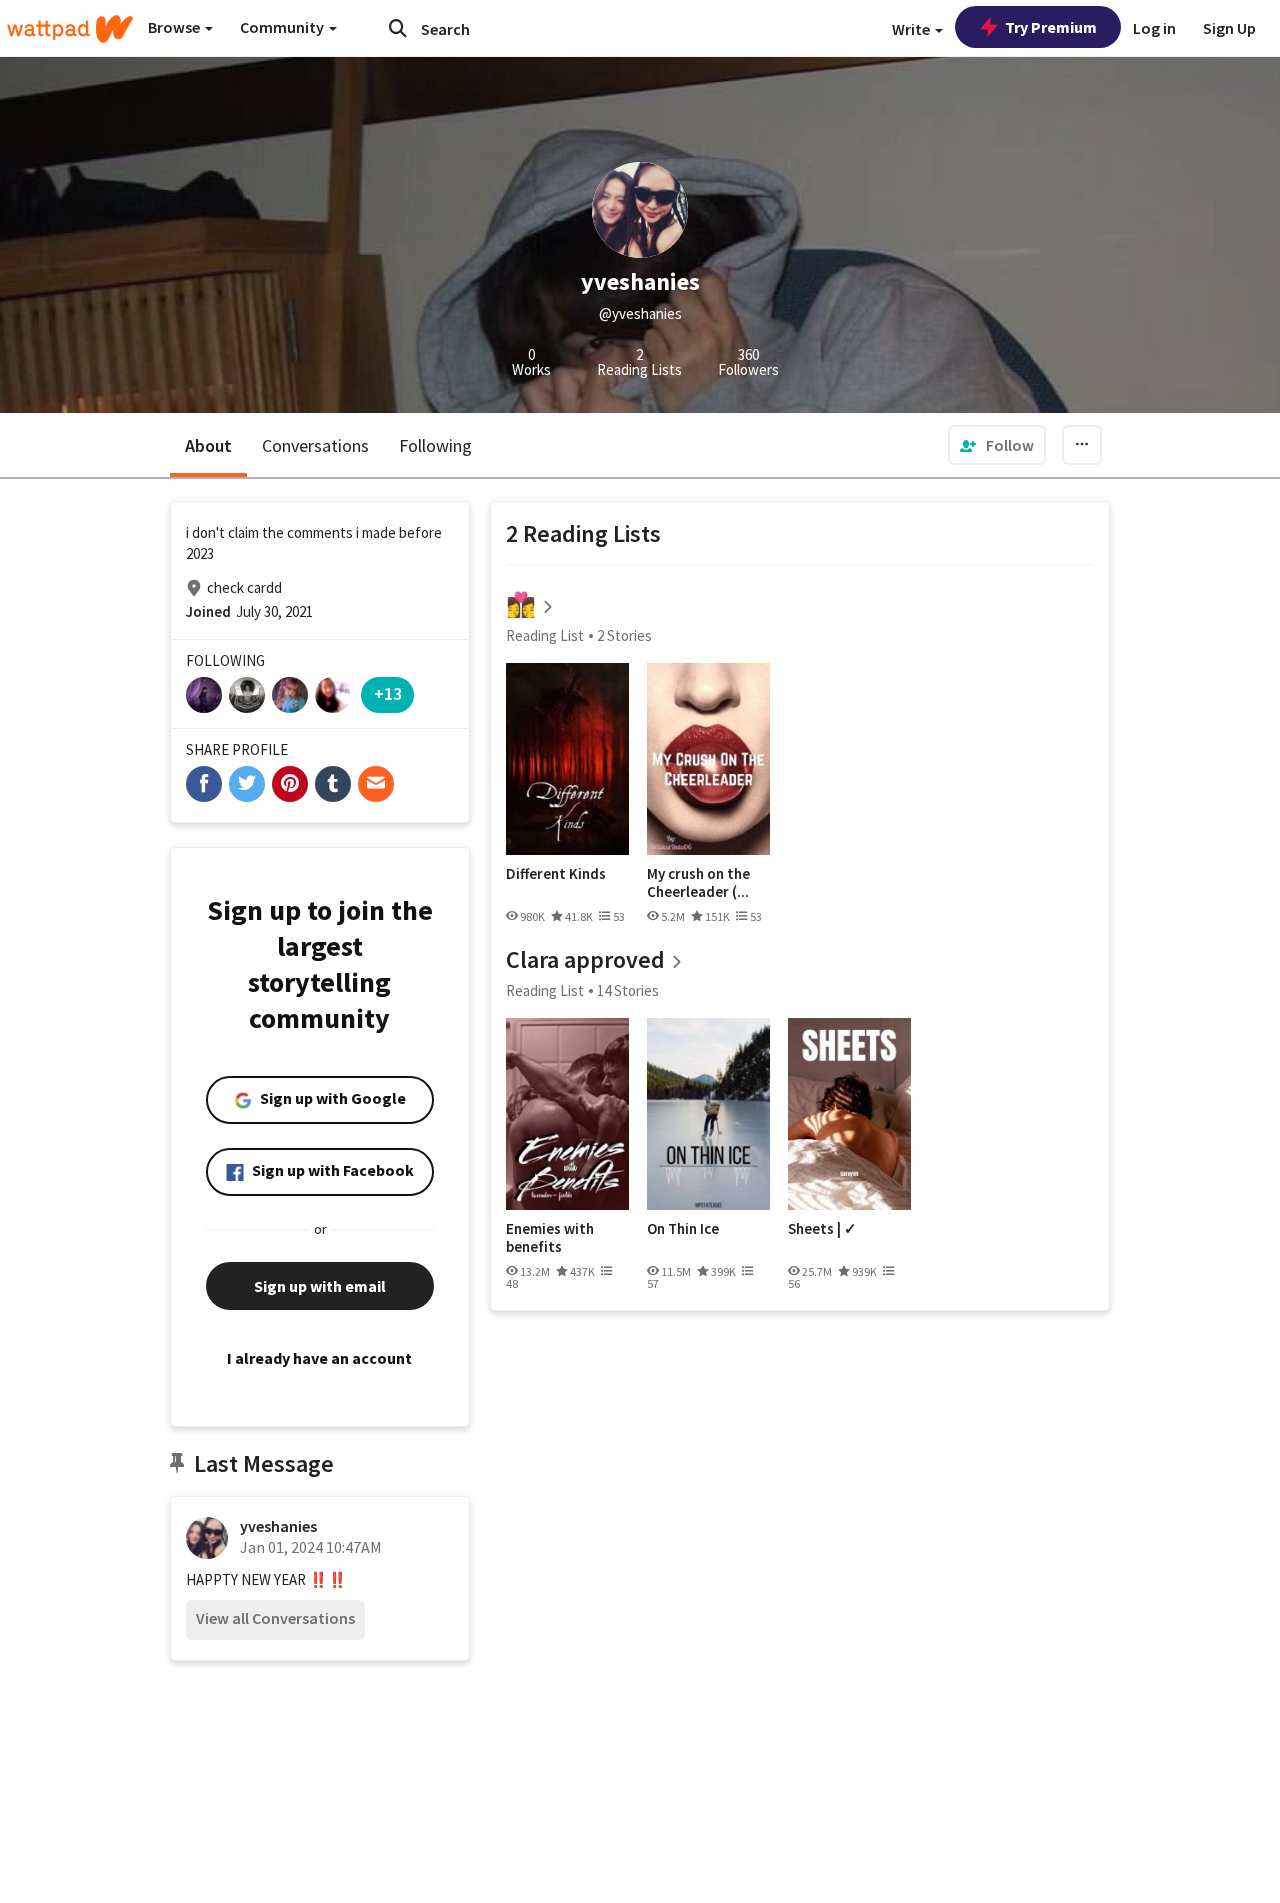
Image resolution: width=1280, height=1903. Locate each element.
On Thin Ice (683, 1229)
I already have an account (319, 1358)
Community (283, 27)
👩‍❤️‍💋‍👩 (521, 604)
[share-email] (376, 784)
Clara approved (585, 959)
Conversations (315, 445)
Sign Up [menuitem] (1229, 28)
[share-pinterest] (290, 784)
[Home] (70, 29)
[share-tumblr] (333, 784)
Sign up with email (320, 1286)
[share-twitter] (247, 784)
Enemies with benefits (550, 1237)
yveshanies (278, 1526)
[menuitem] (997, 445)
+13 (388, 693)
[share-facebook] (204, 784)
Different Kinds (556, 874)
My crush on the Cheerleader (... (698, 882)
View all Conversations (275, 1618)
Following (435, 445)
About (208, 445)
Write (912, 29)
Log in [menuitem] (1154, 28)
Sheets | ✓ (822, 1229)
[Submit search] (398, 28)
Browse (175, 27)
